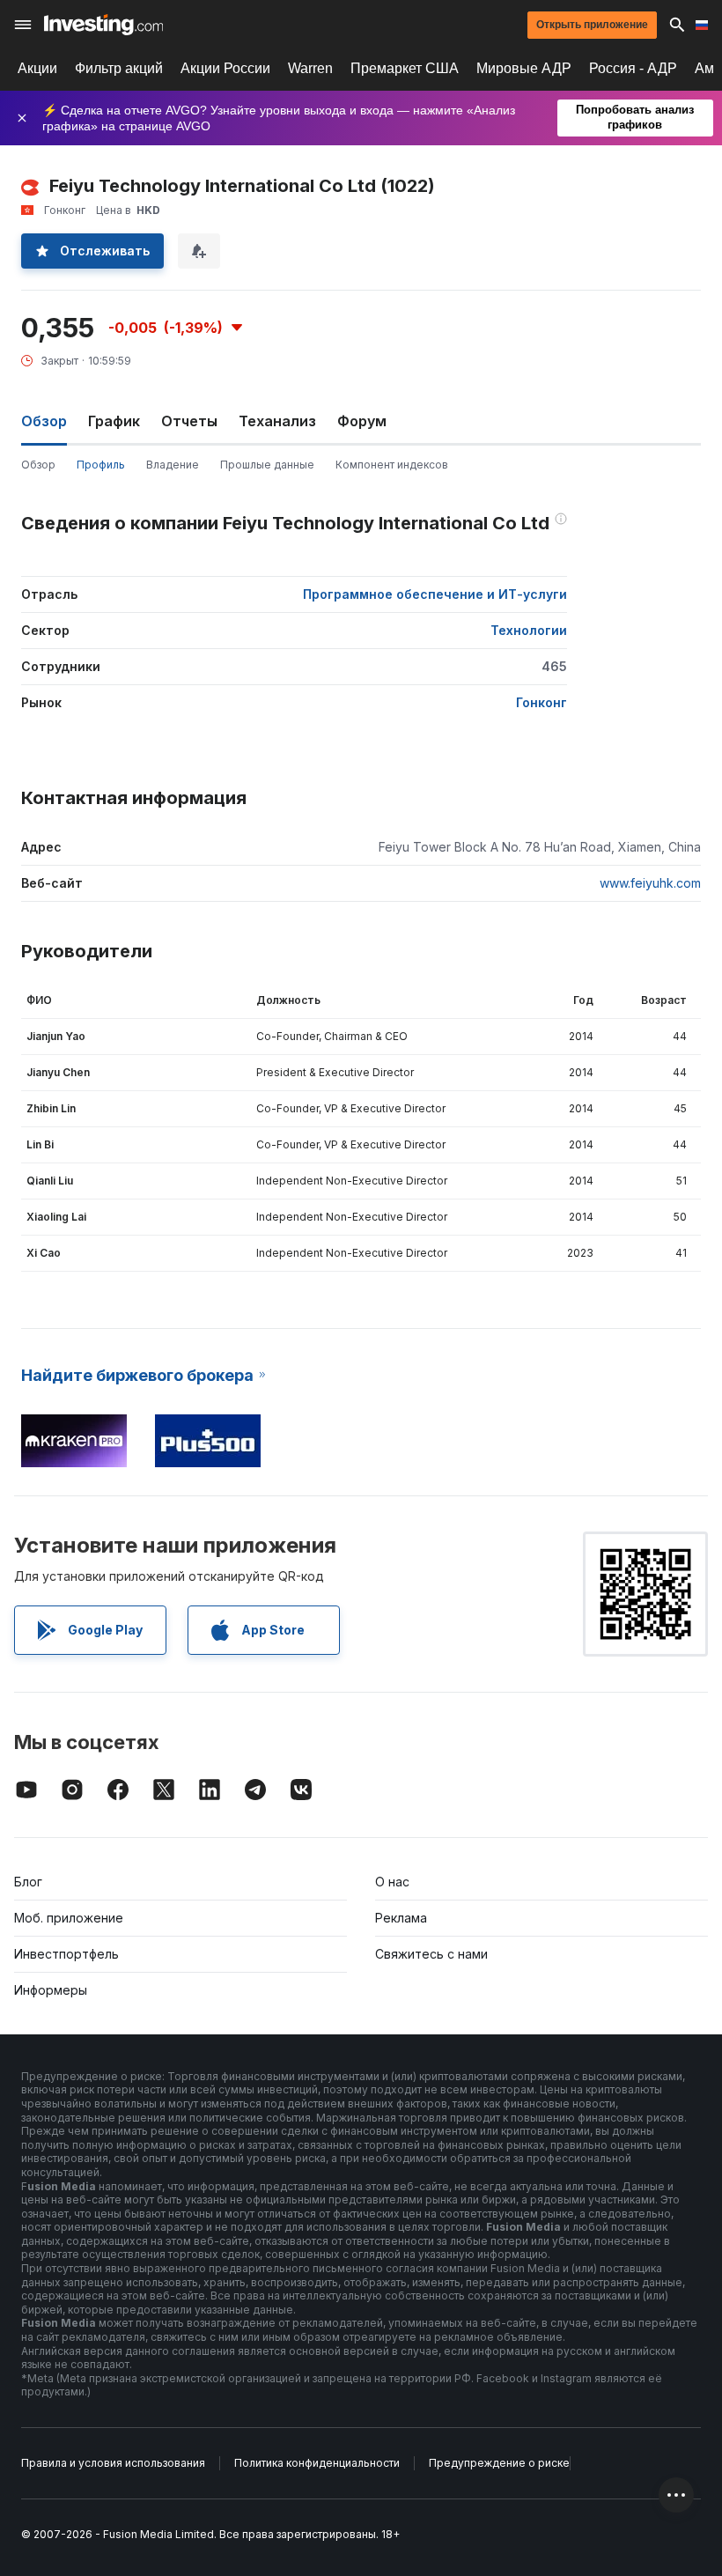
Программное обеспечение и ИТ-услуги (435, 594)
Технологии (529, 630)
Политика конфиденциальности (317, 2463)
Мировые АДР (524, 68)
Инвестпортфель (66, 1954)
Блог (28, 1882)
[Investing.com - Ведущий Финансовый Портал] (103, 25)
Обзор (38, 465)
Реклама (401, 1918)
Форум (362, 421)
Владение (173, 465)
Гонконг (541, 702)
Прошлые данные (267, 465)
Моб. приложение (69, 1918)
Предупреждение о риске (499, 2463)
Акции (37, 68)
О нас (392, 1882)
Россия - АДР (633, 68)
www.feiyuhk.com (650, 883)
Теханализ (277, 421)
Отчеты (189, 421)
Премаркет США (405, 68)
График (114, 421)
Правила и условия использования (113, 2463)
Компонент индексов (392, 465)
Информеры (51, 1990)
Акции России (225, 68)
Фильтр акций (119, 68)
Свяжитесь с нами (431, 1954)
